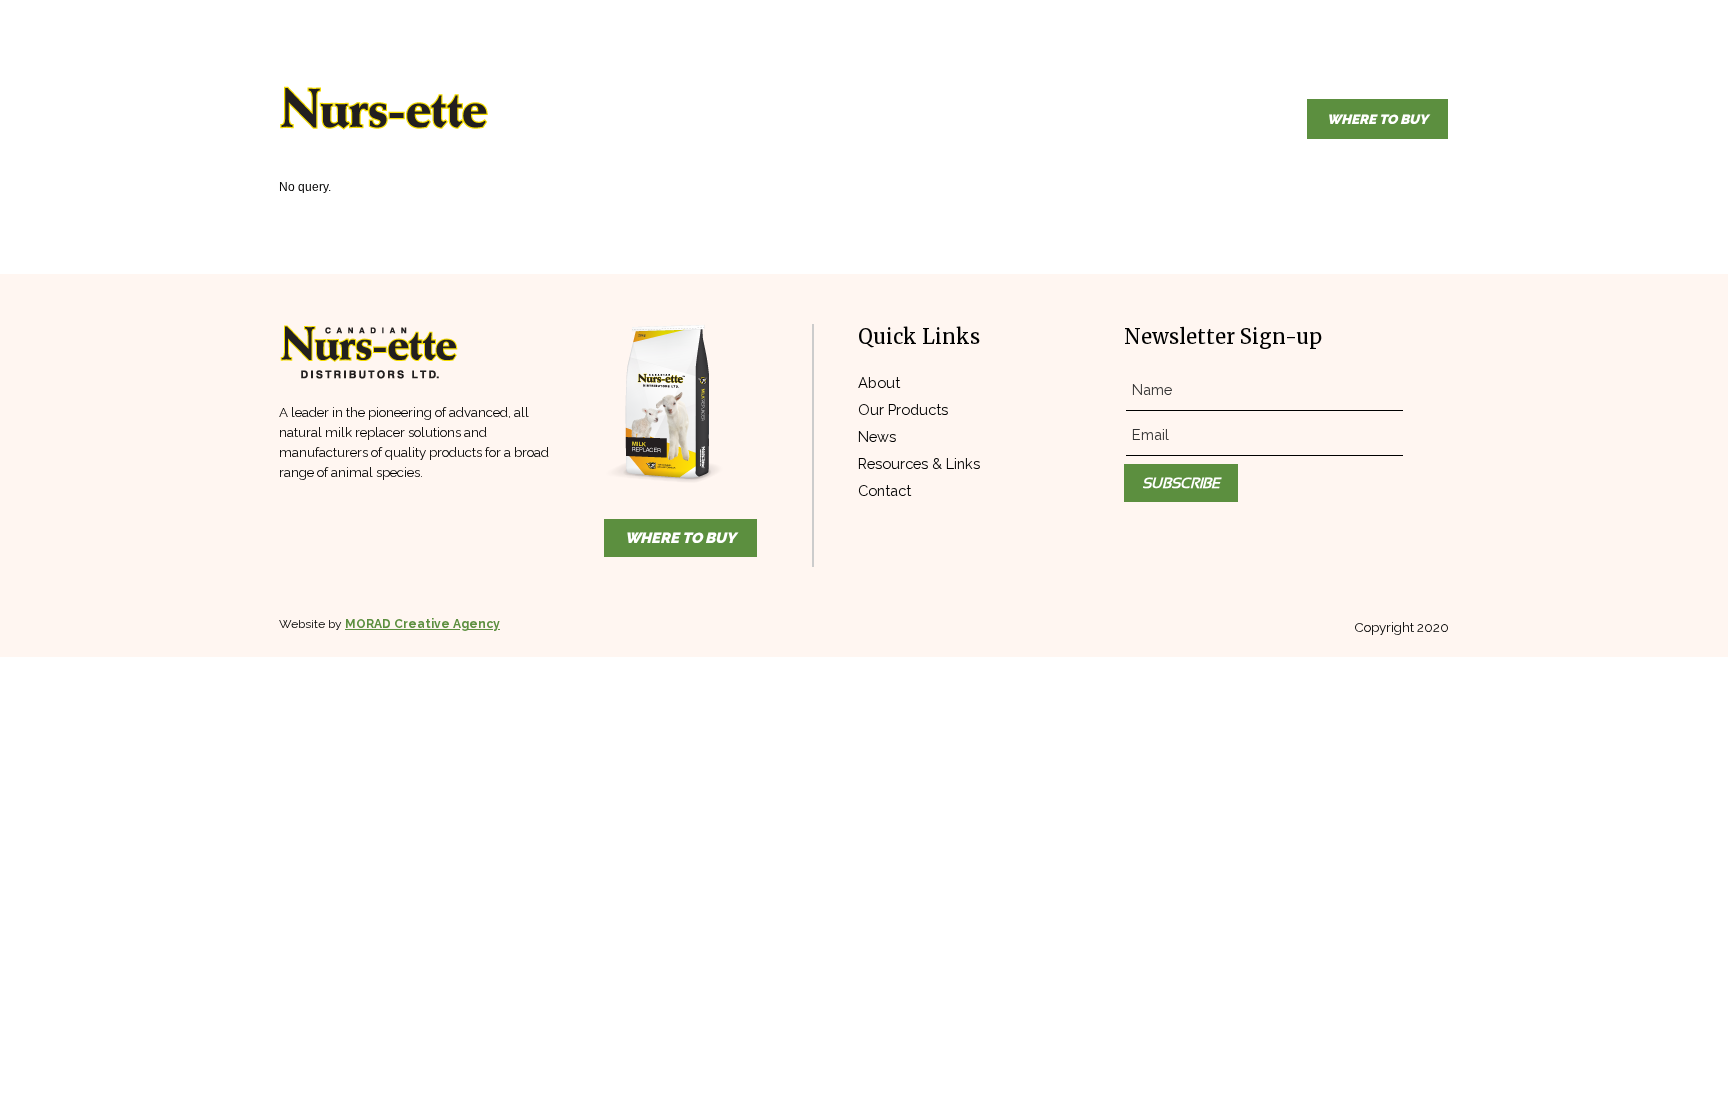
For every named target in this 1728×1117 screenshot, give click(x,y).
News (877, 436)
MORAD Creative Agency (422, 624)
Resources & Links (919, 463)
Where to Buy (1377, 119)
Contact (884, 490)
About (879, 382)
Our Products (903, 409)
